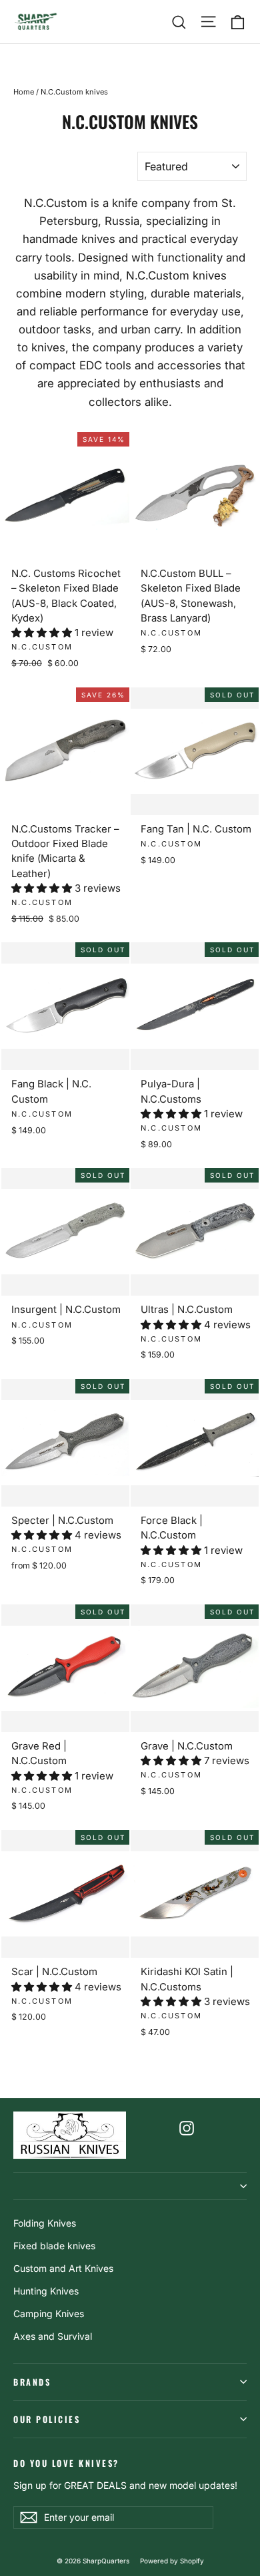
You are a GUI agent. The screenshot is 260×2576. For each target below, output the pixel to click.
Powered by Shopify (172, 2561)
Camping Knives (49, 2313)
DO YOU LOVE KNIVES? (66, 2463)
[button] (43, 633)
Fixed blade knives (54, 2246)
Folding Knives (45, 2223)
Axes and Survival (53, 2336)
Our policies (47, 2419)
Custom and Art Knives (63, 2268)
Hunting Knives (46, 2291)
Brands (32, 2382)
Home (24, 92)
